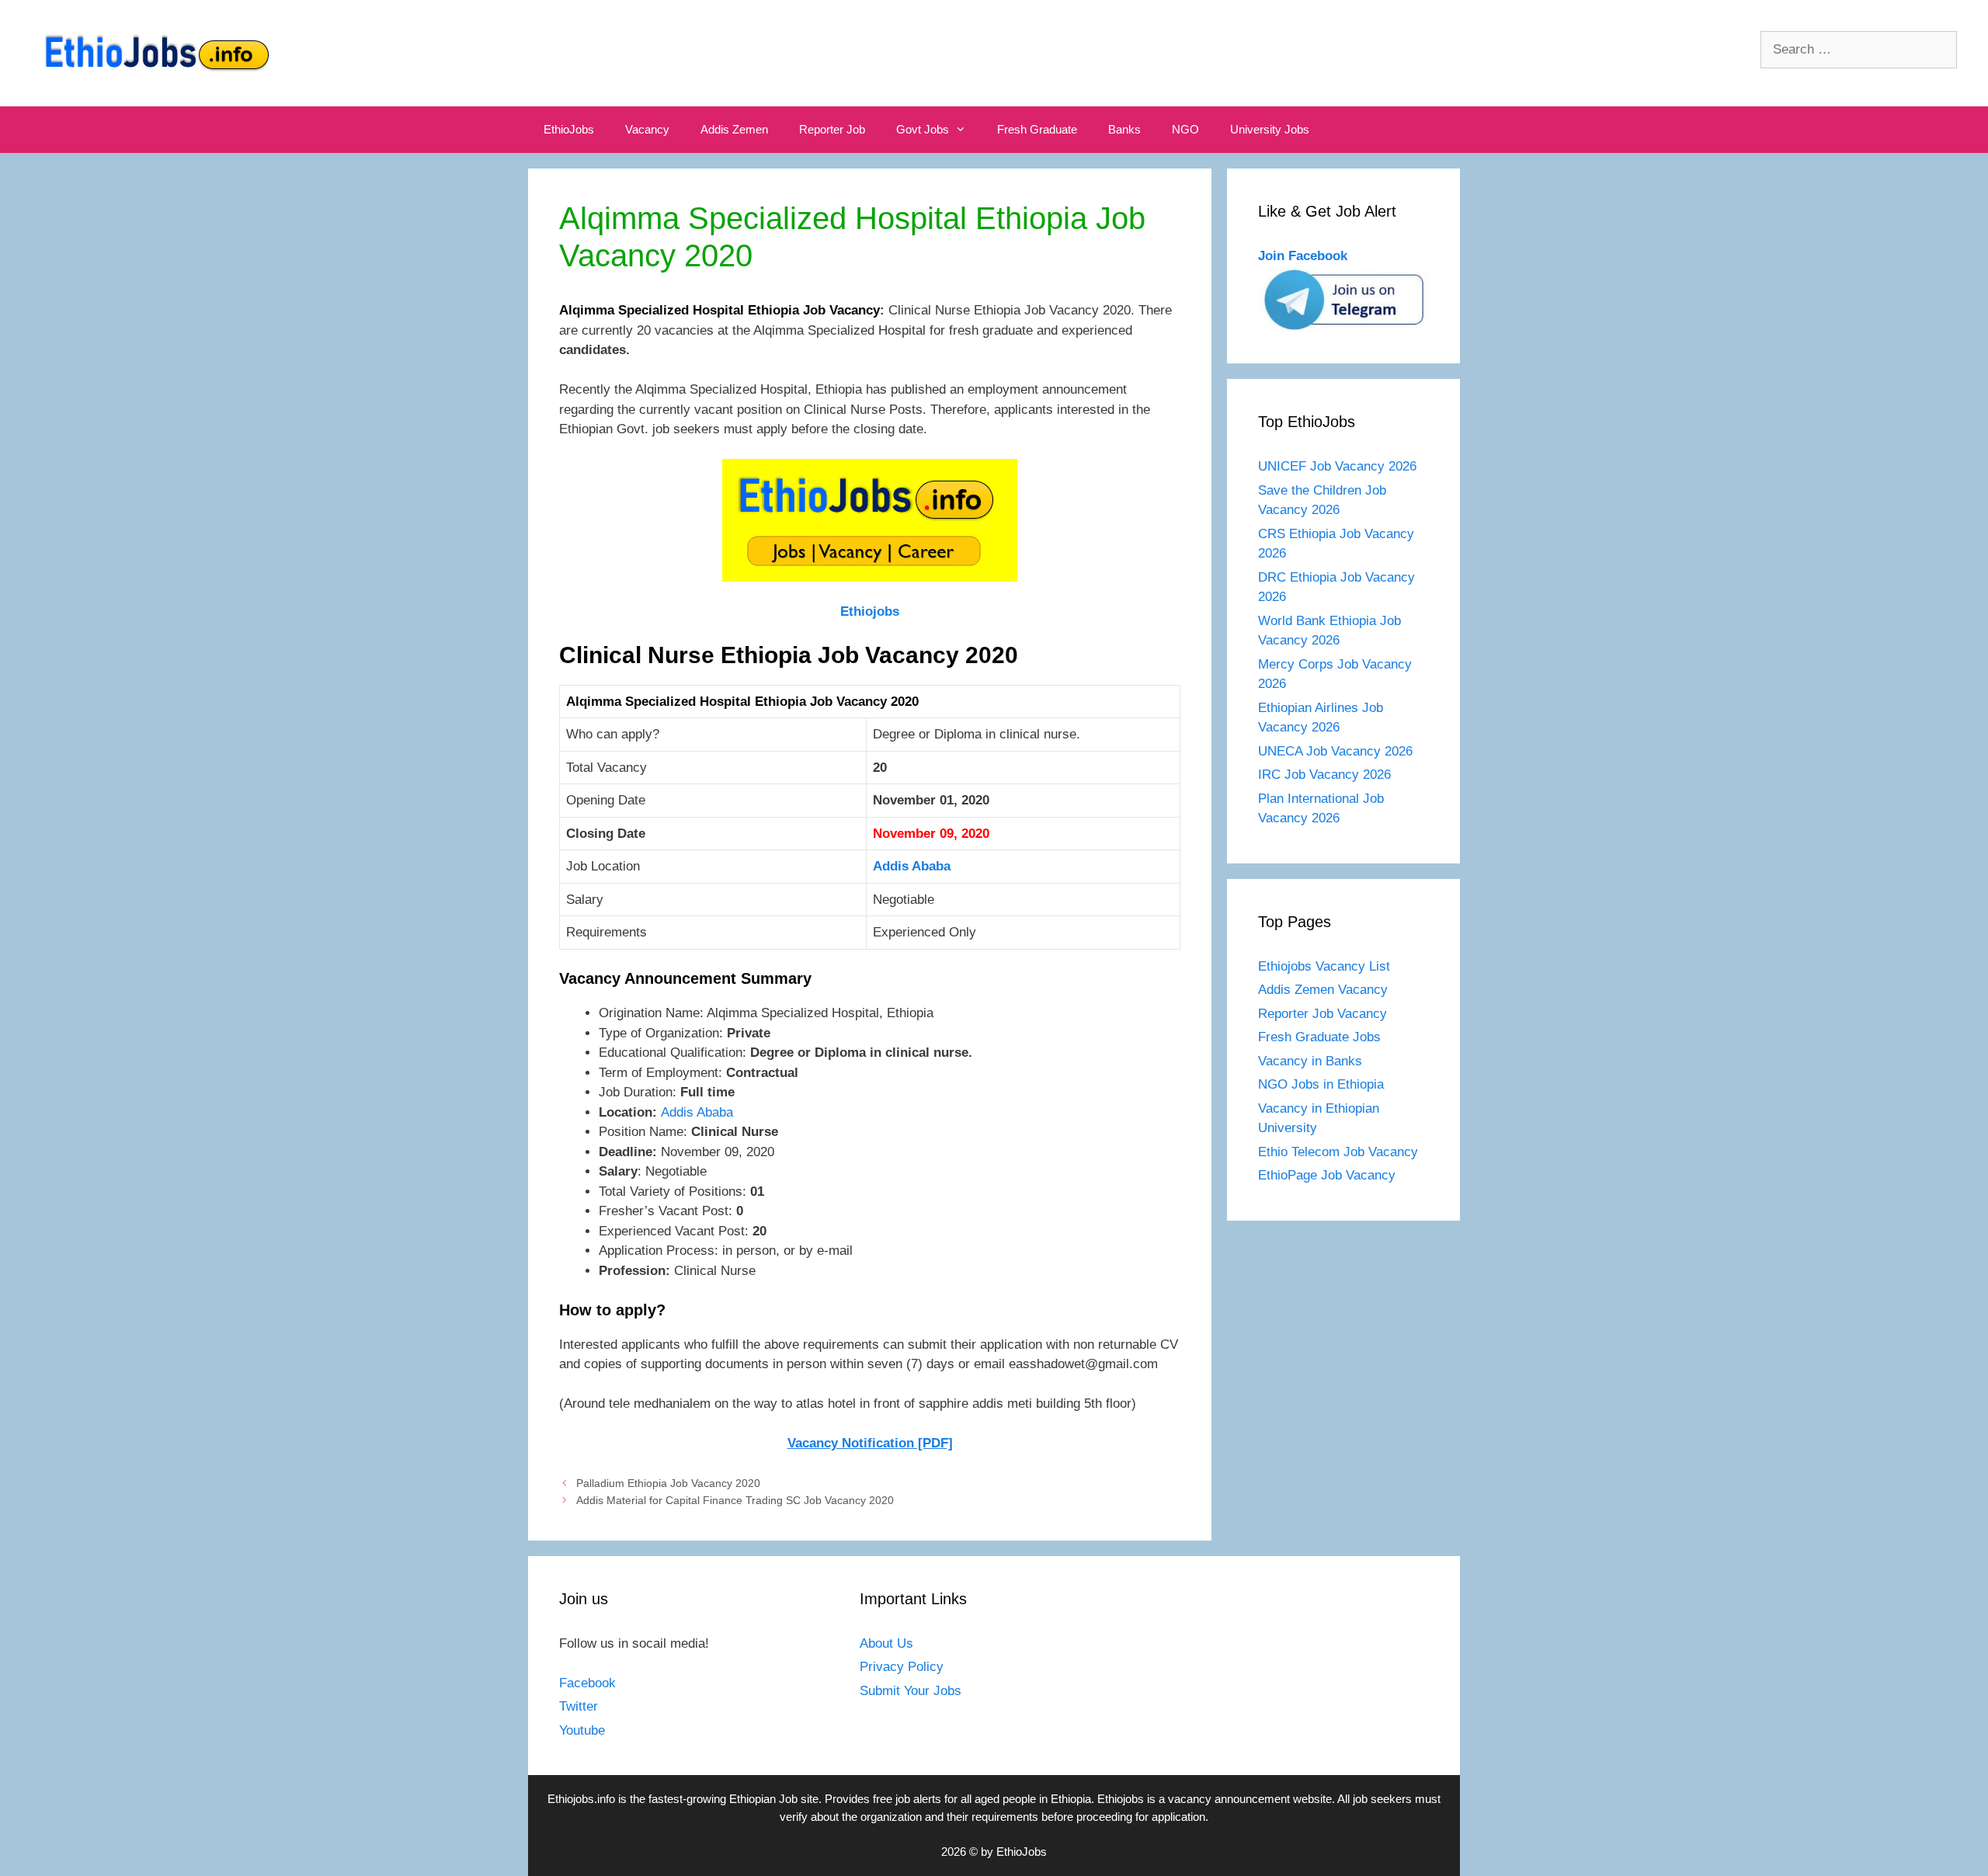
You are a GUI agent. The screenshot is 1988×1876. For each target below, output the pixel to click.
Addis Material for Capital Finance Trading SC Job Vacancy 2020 (735, 1500)
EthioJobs (569, 129)
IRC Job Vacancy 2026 (1324, 775)
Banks (1124, 129)
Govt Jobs (923, 129)
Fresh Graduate (1037, 129)
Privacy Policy (902, 1667)
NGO (1185, 129)
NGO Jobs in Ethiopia (1323, 1084)
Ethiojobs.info (581, 1799)
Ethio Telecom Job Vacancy (1340, 1152)
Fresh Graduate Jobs (1319, 1037)
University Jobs (1270, 129)
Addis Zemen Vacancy (1323, 990)
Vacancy (647, 129)
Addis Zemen (734, 129)
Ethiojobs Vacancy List (1324, 966)
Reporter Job (832, 129)
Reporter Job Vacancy (1322, 1014)
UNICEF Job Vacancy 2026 (1337, 466)
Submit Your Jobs (911, 1691)
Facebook (587, 1683)
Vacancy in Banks (1310, 1061)
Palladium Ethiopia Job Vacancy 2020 (668, 1483)
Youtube (582, 1730)
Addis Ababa (912, 866)
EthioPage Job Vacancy (1327, 1175)
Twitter (579, 1706)
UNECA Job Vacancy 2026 (1335, 751)
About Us (886, 1643)
